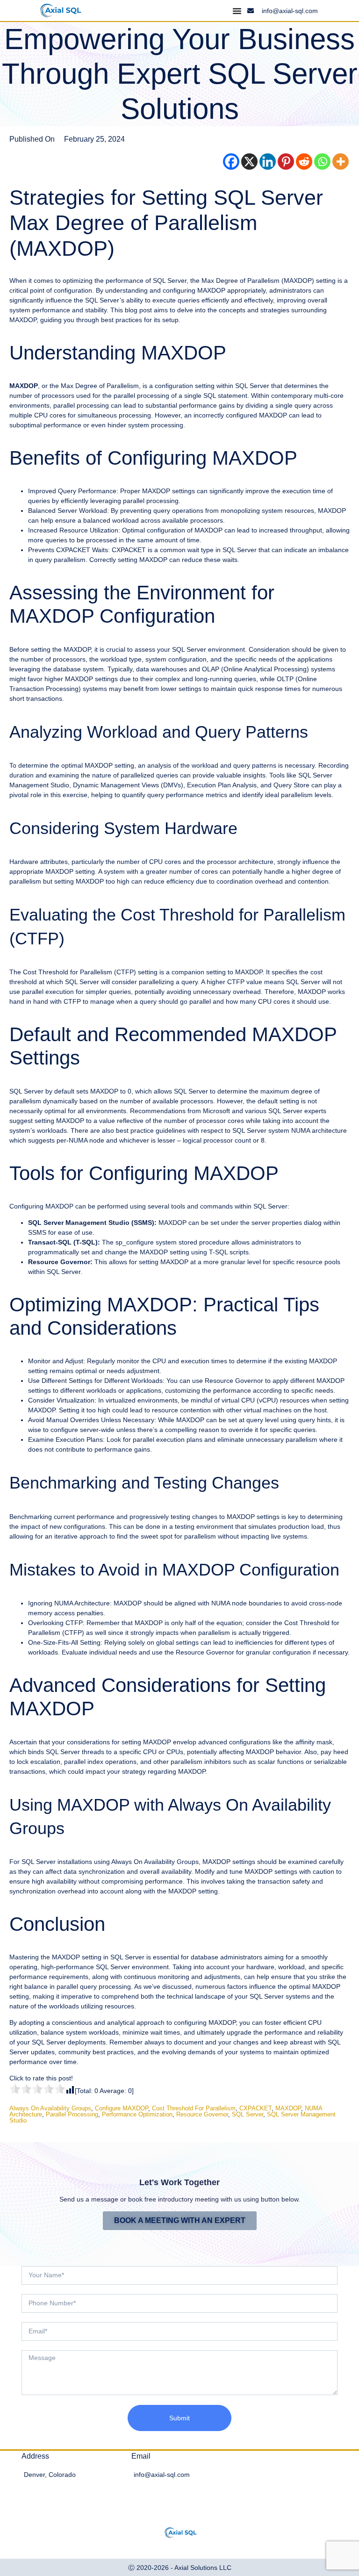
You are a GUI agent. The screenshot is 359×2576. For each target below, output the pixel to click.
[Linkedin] (268, 162)
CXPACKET (255, 2108)
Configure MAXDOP (122, 2108)
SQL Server (248, 2114)
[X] (249, 162)
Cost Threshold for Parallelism (194, 2108)
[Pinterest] (286, 162)
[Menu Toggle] (237, 11)
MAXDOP (288, 2108)
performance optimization (137, 2114)
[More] (341, 162)
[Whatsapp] (322, 162)
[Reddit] (304, 162)
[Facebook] (231, 162)
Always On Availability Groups (50, 2108)
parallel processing (72, 2114)
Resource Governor (202, 2114)
